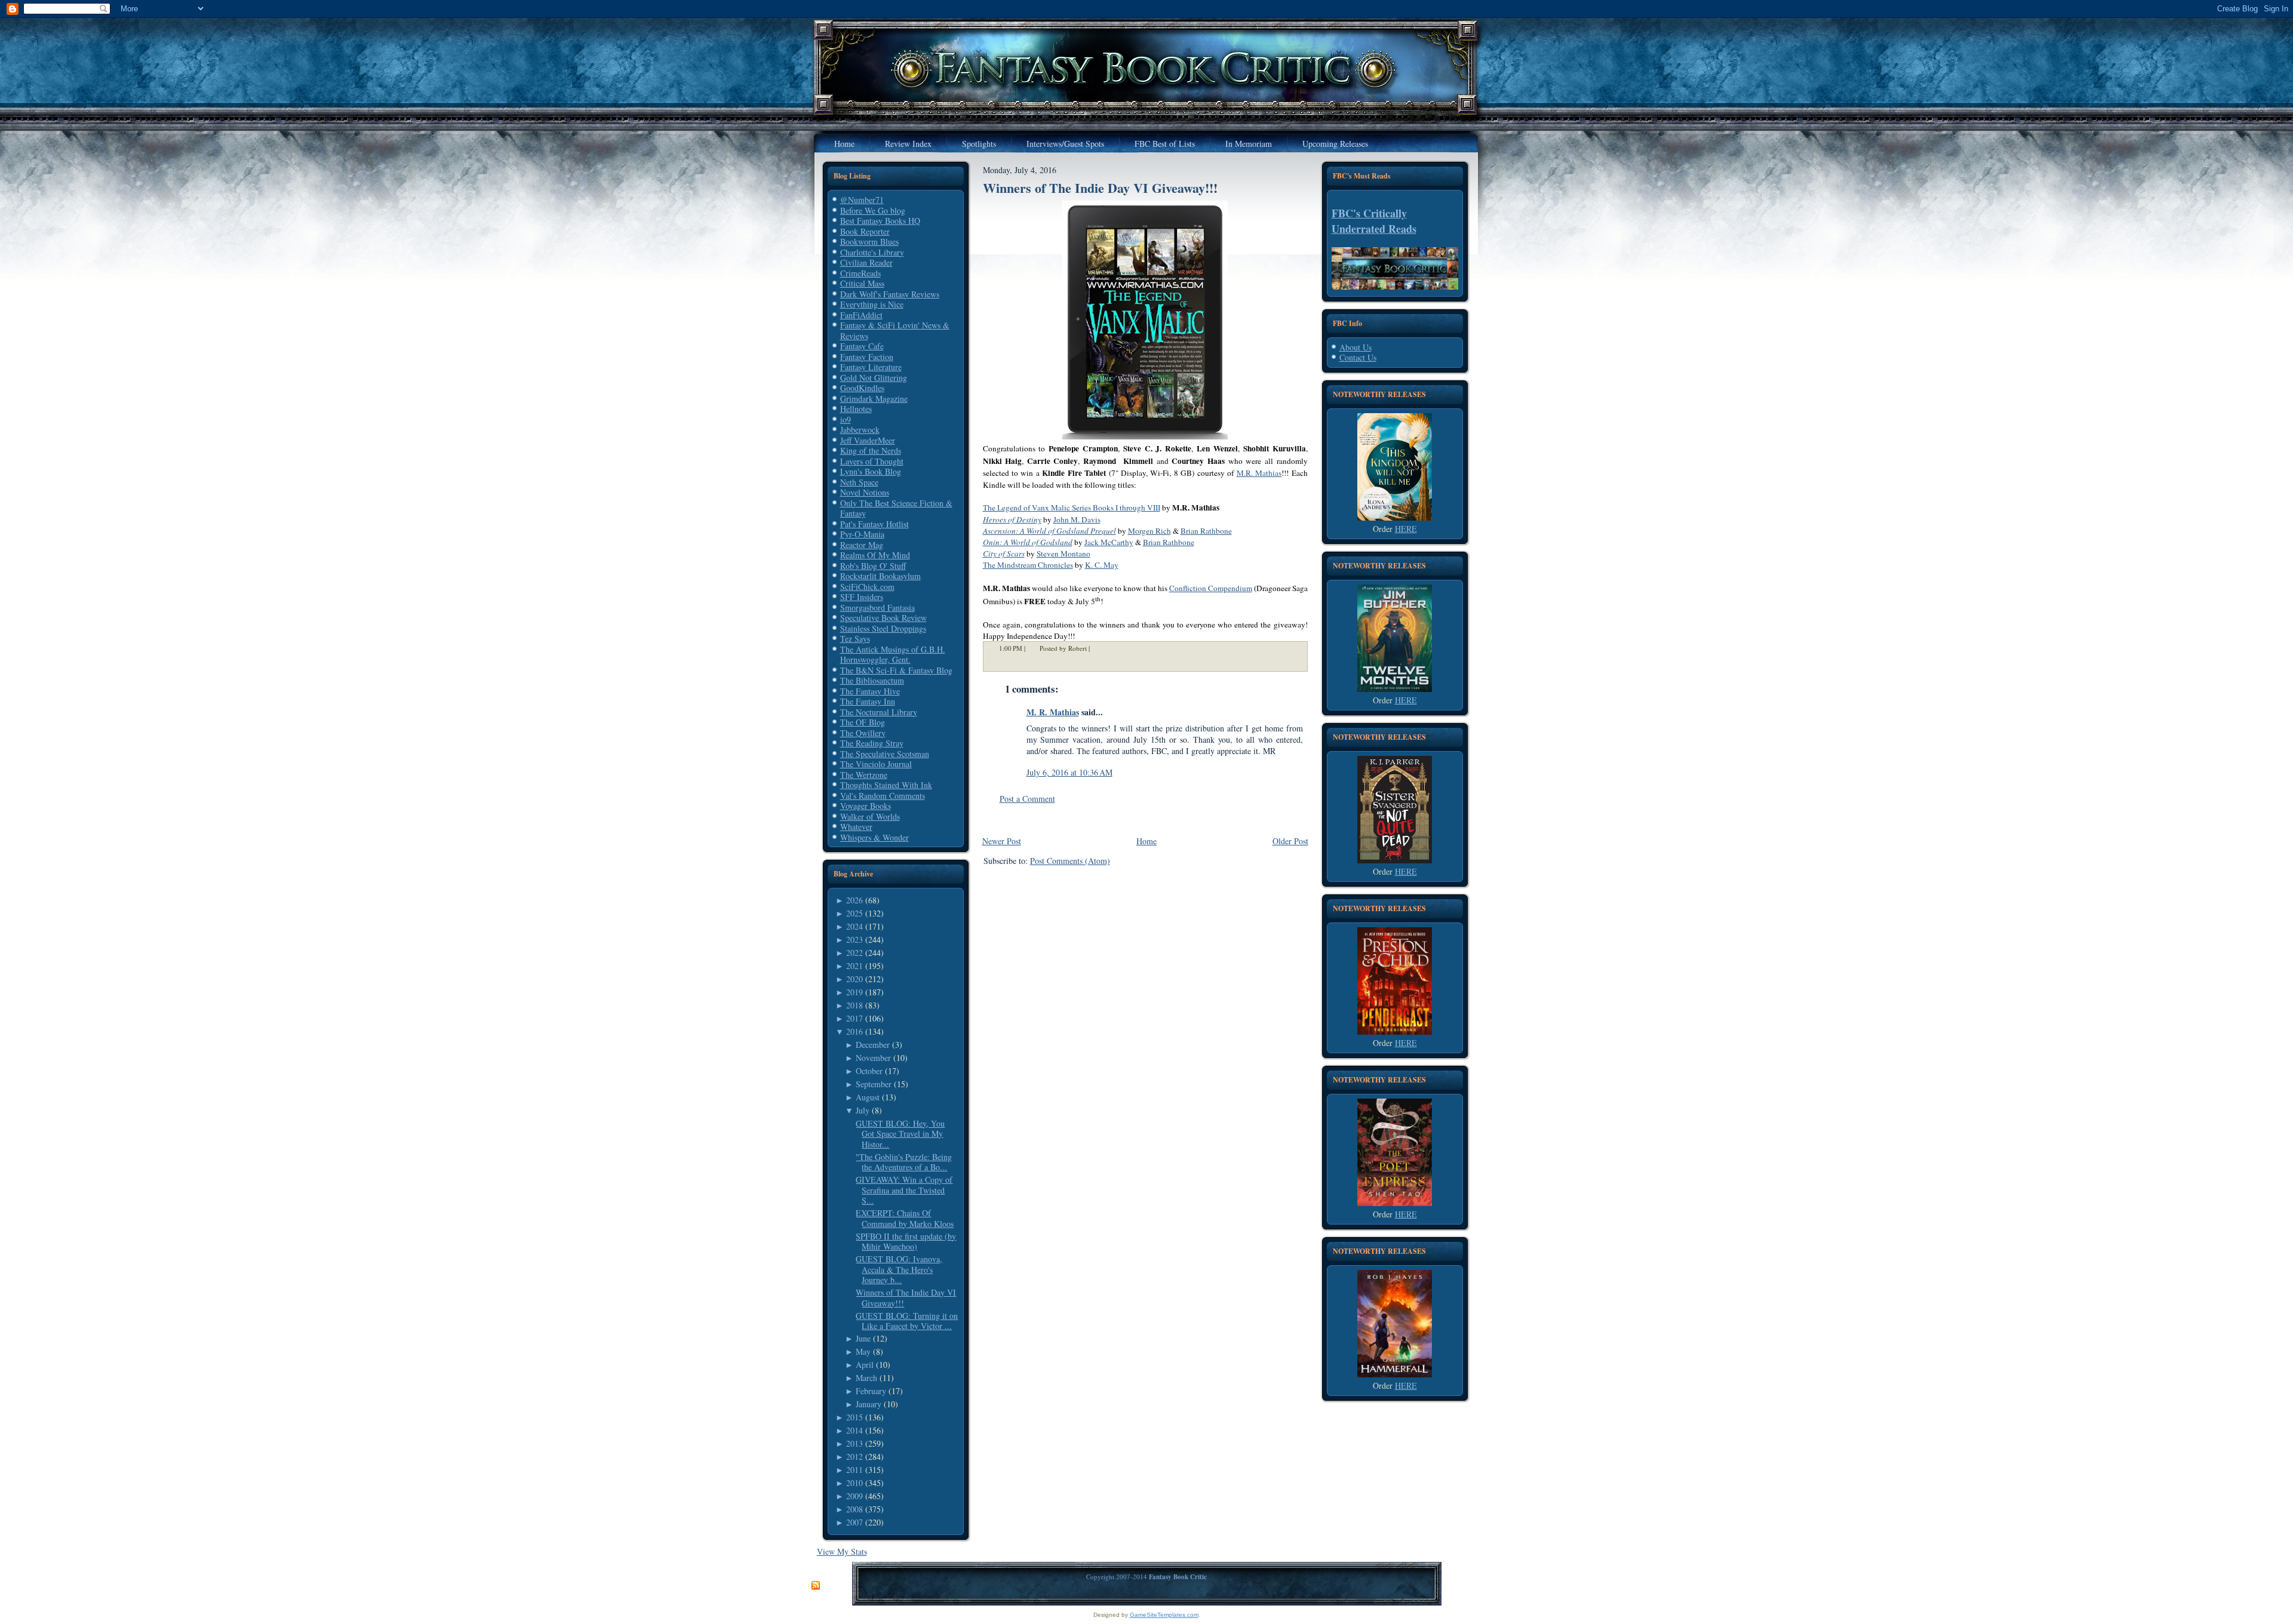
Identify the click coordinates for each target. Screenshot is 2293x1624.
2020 (855, 979)
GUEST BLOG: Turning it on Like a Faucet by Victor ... (907, 1321)
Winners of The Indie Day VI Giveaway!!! (906, 1298)
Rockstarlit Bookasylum (880, 576)
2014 (855, 1430)
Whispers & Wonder (875, 837)
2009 (855, 1496)
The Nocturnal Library (879, 712)
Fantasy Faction (867, 357)
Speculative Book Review (883, 618)
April (865, 1365)
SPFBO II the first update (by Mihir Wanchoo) (906, 1242)
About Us (1355, 347)
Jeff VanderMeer (868, 440)
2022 (855, 953)
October (869, 1071)
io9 (846, 419)
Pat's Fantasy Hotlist (875, 524)
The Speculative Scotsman (885, 754)
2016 (855, 1031)
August (868, 1097)
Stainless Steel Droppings (883, 628)
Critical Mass (862, 283)
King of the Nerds (871, 450)
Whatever (856, 827)
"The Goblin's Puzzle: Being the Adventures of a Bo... (904, 1162)
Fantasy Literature (871, 367)
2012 (855, 1457)
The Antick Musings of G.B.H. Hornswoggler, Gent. (893, 655)
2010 (855, 1483)
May (863, 1351)
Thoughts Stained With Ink (886, 785)
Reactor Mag (862, 545)
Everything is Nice (872, 304)
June (863, 1338)
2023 (855, 939)
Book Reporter (865, 231)
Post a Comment (1027, 799)
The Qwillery (863, 733)
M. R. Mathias (1053, 712)
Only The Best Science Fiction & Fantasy (896, 508)
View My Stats (842, 1551)
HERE (1406, 529)
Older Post (1290, 841)
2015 (855, 1417)
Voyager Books (866, 806)
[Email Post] (1098, 649)
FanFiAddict (861, 315)
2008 (855, 1509)
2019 (855, 992)
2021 (855, 966)
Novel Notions (865, 492)
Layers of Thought (872, 461)
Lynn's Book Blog (871, 471)
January (869, 1404)
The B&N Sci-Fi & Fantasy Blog (896, 670)
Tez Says (855, 639)
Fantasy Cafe (862, 346)
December (873, 1045)
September (874, 1084)
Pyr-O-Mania (862, 534)
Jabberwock (860, 430)
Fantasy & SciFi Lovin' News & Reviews (895, 330)
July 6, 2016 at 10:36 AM (1069, 772)
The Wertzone (864, 775)
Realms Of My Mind (875, 555)
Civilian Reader (866, 262)
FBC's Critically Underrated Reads (1374, 221)
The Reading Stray (872, 743)
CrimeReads (860, 273)
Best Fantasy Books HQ (880, 221)
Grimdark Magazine (874, 399)
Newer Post (1002, 841)
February (871, 1391)
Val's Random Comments (883, 796)
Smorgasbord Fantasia (877, 608)
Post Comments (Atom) (1070, 861)
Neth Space (859, 482)
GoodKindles (862, 388)
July (863, 1110)
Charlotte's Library (872, 252)
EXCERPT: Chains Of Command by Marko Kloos (905, 1218)
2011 (855, 1470)
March (866, 1378)
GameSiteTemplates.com (1164, 1615)
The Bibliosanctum (872, 680)
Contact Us (1358, 357)
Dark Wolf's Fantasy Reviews (890, 294)
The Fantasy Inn (868, 701)
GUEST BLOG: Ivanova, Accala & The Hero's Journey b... (899, 1269)
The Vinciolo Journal (876, 764)
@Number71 (862, 200)
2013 (855, 1443)
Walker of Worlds (870, 816)
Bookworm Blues (869, 242)
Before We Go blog (873, 210)
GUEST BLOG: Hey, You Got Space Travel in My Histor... (900, 1134)
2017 (855, 1018)
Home (1146, 841)
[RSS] (816, 1586)
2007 (855, 1522)
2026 (855, 900)
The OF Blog (863, 722)
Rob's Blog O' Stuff (873, 566)
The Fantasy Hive (870, 691)
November (873, 1058)
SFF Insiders (862, 597)
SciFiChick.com (867, 587)
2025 (855, 913)
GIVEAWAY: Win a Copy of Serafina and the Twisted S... (904, 1190)
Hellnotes (856, 409)
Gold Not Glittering (874, 378)
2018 (855, 1005)
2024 (855, 926)
